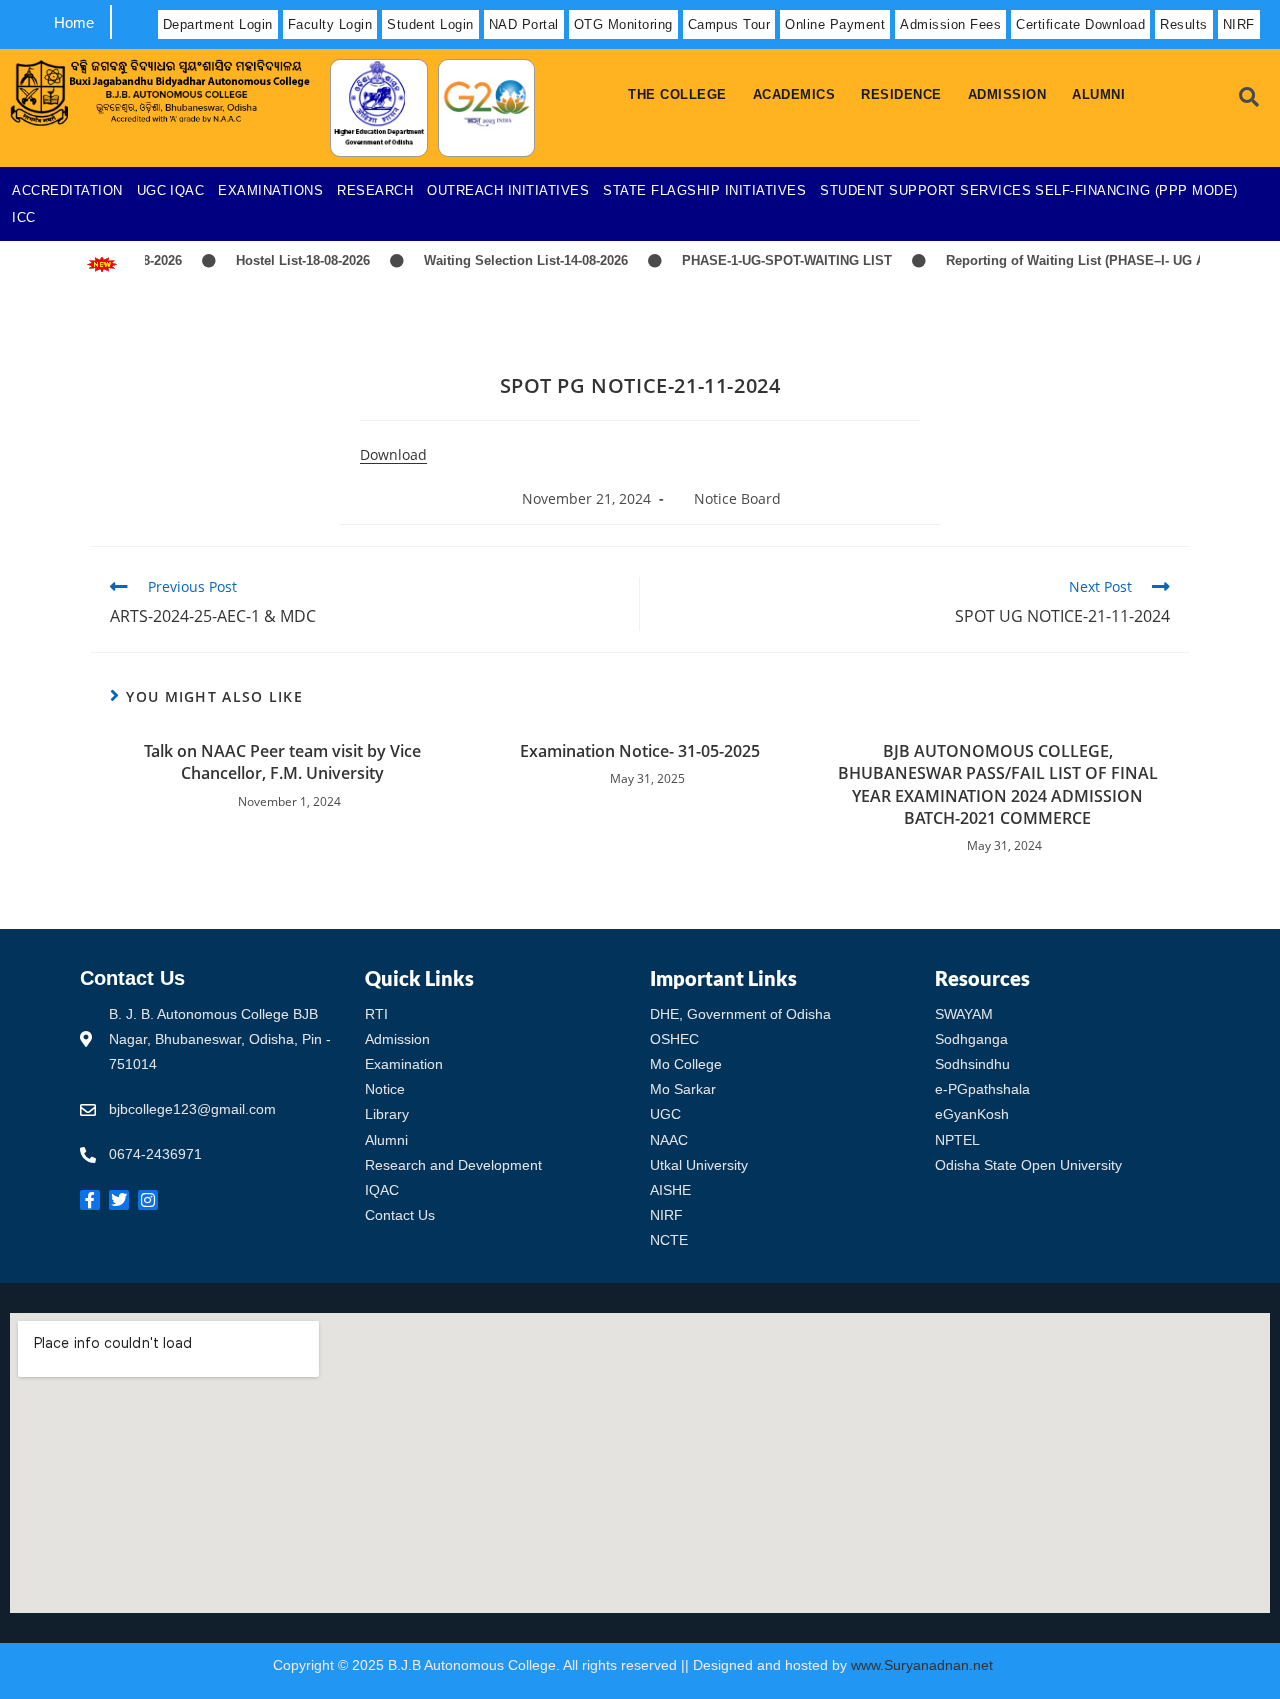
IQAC (187, 190)
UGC (152, 190)
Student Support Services (925, 190)
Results (1184, 24)
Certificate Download (1080, 24)
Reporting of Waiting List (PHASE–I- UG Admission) (1090, 260)
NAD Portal (524, 24)
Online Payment (835, 24)
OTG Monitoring (623, 24)
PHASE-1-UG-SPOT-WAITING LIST (771, 260)
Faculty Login (330, 24)
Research (375, 190)
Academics (794, 94)
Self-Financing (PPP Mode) (1136, 190)
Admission (1007, 94)
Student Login (430, 24)
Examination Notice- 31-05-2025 (640, 751)
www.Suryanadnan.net (924, 1665)
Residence (901, 94)
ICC (24, 217)
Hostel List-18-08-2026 (287, 260)
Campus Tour (729, 24)
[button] (682, 94)
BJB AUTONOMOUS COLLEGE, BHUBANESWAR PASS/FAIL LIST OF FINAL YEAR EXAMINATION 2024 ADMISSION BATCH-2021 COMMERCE (998, 784)
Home (74, 22)
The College (677, 94)
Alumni (1098, 94)
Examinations (270, 190)
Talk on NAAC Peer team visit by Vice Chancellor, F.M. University (282, 762)
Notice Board (737, 498)
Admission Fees (950, 24)
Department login (218, 24)
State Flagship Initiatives (704, 190)
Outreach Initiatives (508, 190)
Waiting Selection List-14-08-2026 (510, 260)
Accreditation (67, 190)
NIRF (1239, 24)
